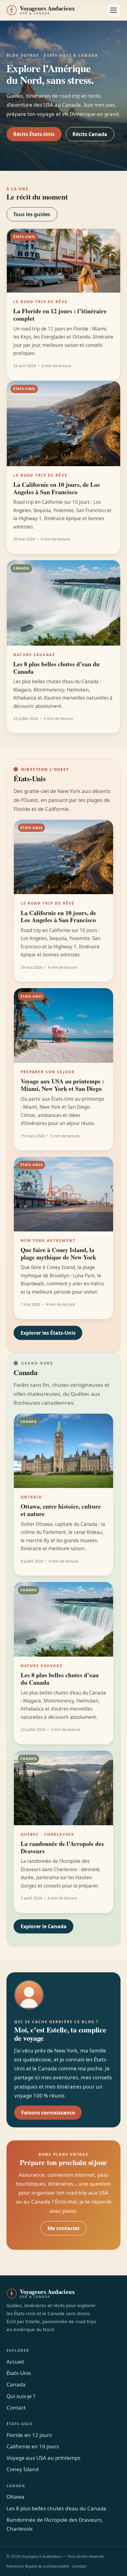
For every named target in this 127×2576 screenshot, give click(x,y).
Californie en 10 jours (33, 2446)
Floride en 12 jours (29, 2435)
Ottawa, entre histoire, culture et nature (61, 1510)
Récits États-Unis (34, 134)
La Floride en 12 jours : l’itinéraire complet (60, 315)
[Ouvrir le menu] (113, 10)
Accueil (15, 2362)
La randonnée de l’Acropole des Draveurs (62, 1847)
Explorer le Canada (44, 1926)
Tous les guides (32, 214)
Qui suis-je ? (21, 2396)
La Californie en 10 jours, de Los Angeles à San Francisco (57, 488)
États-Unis (19, 2373)
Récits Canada (90, 134)
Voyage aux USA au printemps (43, 2458)
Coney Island (23, 2469)
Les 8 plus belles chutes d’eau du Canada (56, 668)
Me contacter (64, 2228)
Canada (16, 2384)
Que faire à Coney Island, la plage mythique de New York (58, 1253)
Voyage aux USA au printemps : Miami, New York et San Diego (62, 1085)
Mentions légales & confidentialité (38, 2566)
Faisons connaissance (48, 2113)
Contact (16, 2408)
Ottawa (15, 2497)
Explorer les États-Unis (48, 1333)
